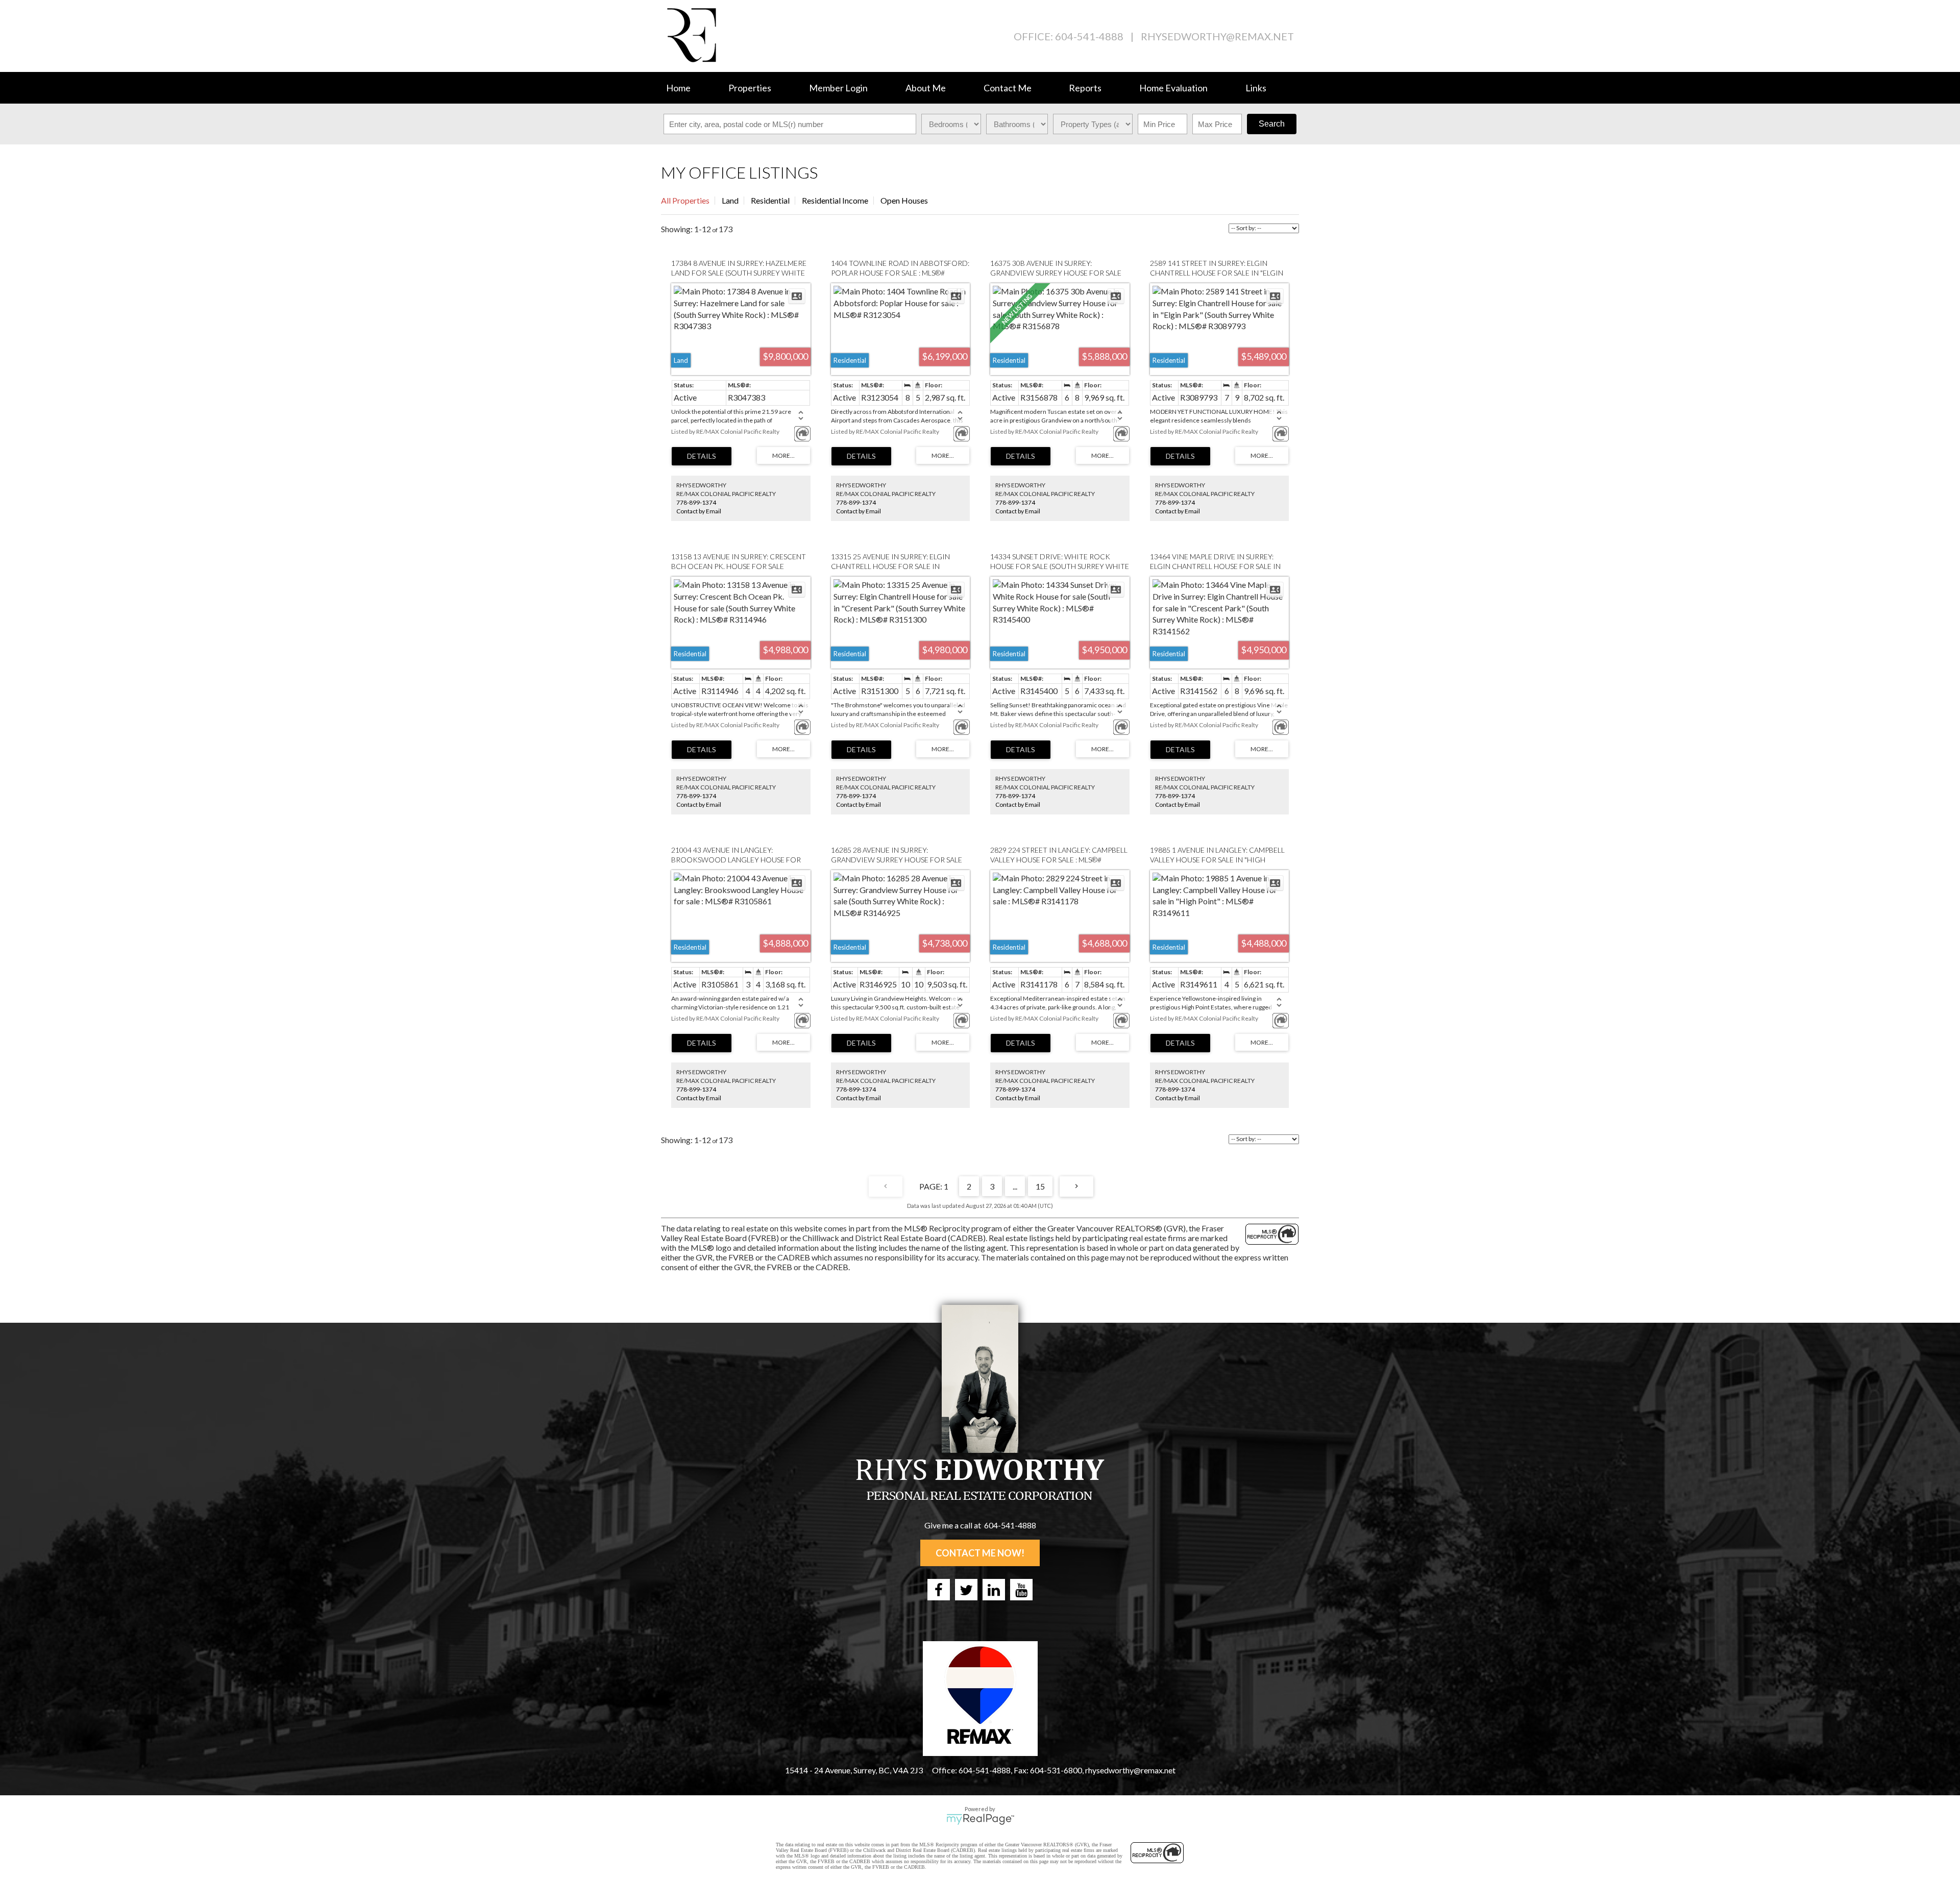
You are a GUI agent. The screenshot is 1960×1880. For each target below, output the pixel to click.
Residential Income (835, 200)
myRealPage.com (980, 1819)
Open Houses (904, 200)
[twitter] (966, 1590)
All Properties (685, 200)
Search (1272, 124)
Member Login (838, 88)
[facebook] (939, 1590)
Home (678, 88)
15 (1040, 1186)
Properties (750, 88)
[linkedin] (994, 1590)
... (1015, 1186)
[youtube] (1021, 1590)
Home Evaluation (1173, 88)
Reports (1085, 88)
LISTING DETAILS (702, 456)
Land (730, 200)
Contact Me (1008, 88)
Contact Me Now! (980, 1553)
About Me (926, 88)
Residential (770, 200)
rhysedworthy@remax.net (1217, 36)
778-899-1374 (696, 502)
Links (1256, 88)
